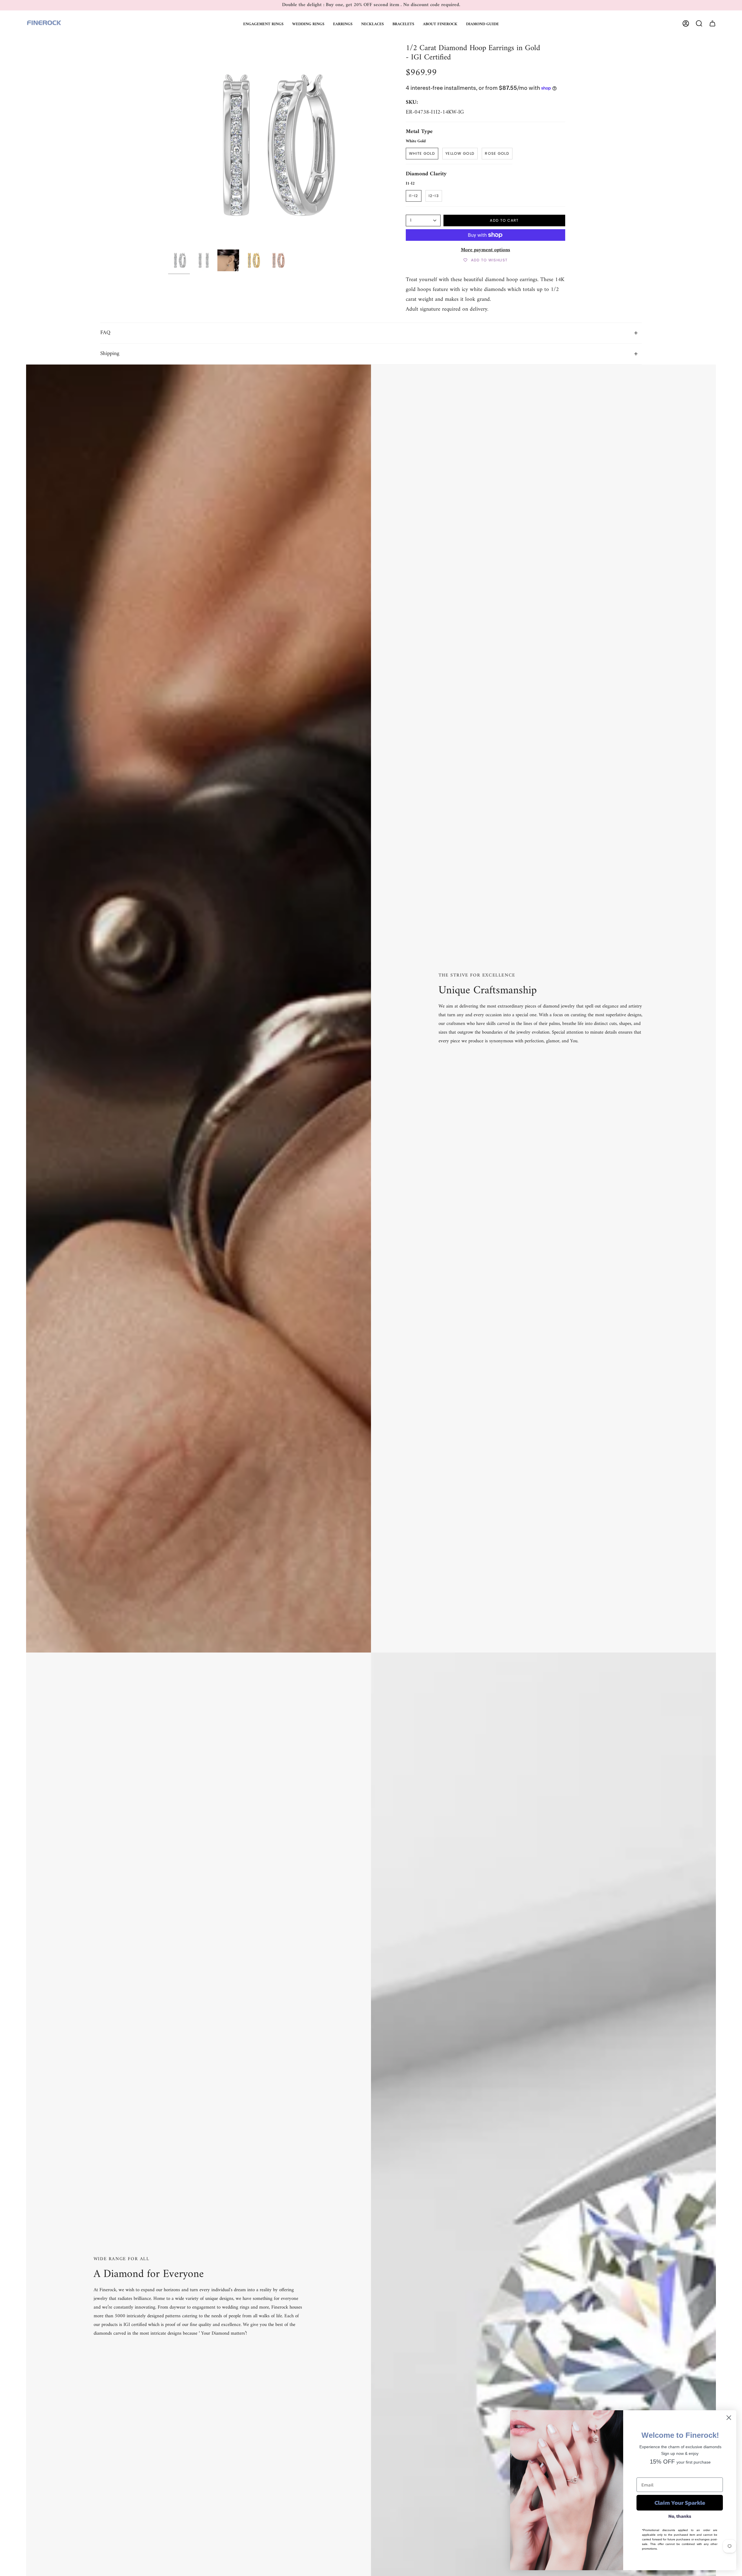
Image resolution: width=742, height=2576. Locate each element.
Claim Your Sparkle (680, 2503)
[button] (263, 23)
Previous (168, 145)
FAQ (105, 333)
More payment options (485, 250)
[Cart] (712, 23)
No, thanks (680, 2516)
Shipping (110, 354)
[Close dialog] (729, 2418)
